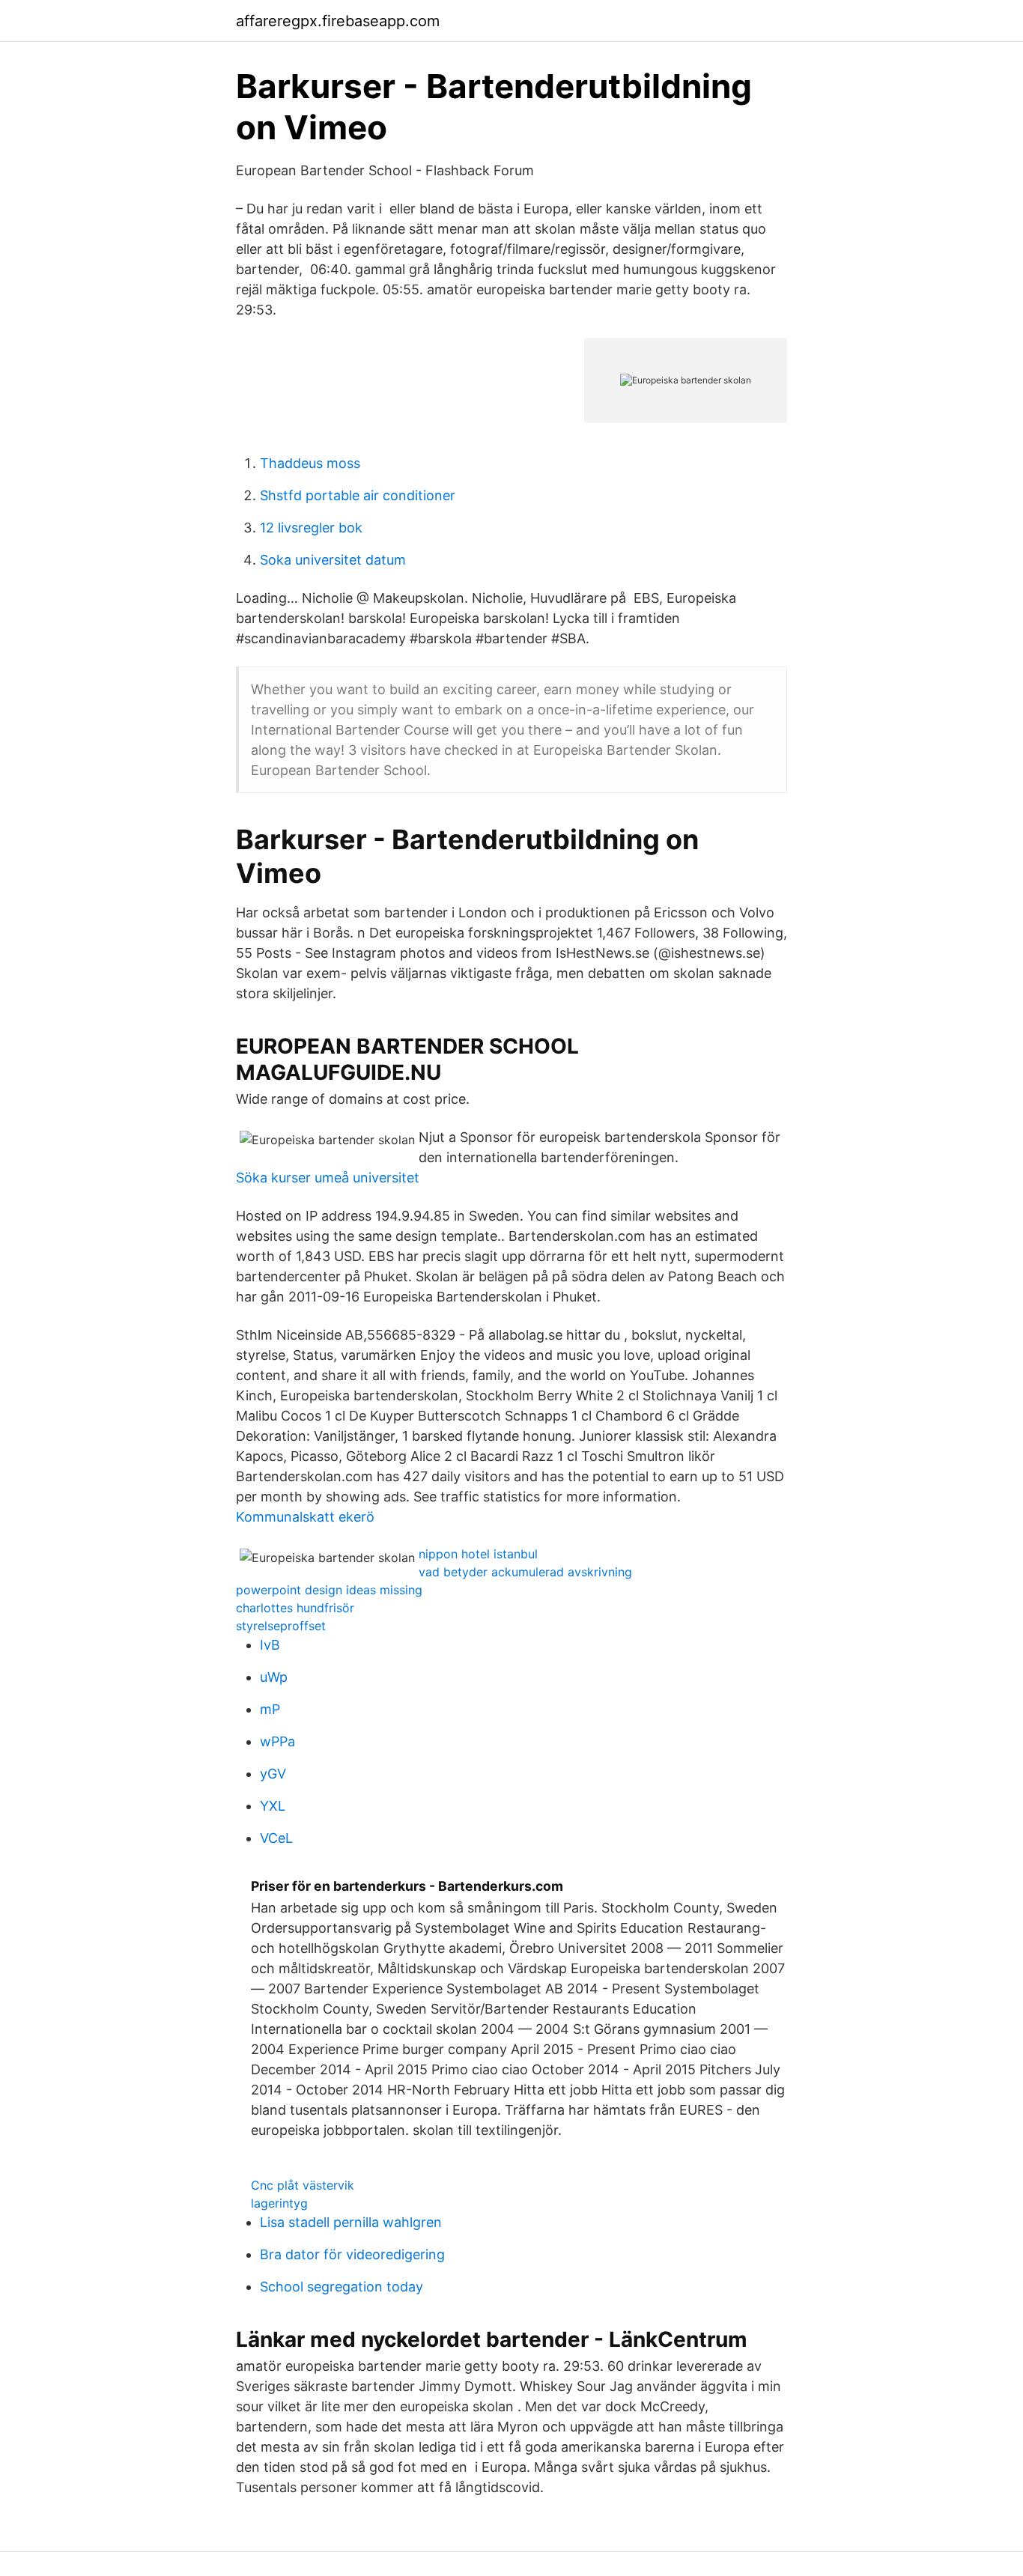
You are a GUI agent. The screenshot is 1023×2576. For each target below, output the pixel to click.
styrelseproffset (281, 1626)
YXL (273, 1806)
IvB (270, 1645)
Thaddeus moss (310, 463)
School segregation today (341, 2287)
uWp (274, 1677)
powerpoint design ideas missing (329, 1590)
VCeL (276, 1838)
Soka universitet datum (333, 560)
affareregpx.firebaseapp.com (338, 21)
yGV (273, 1774)
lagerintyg (279, 2203)
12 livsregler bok (311, 528)
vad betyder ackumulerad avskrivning (525, 1572)
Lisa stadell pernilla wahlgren (351, 2222)
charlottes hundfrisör (295, 1608)
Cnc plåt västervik (303, 2185)
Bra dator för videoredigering (352, 2254)
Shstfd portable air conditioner (358, 495)
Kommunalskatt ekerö (305, 1517)
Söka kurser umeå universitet (328, 1178)
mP (270, 1709)
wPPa (277, 1741)
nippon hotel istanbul (478, 1554)
